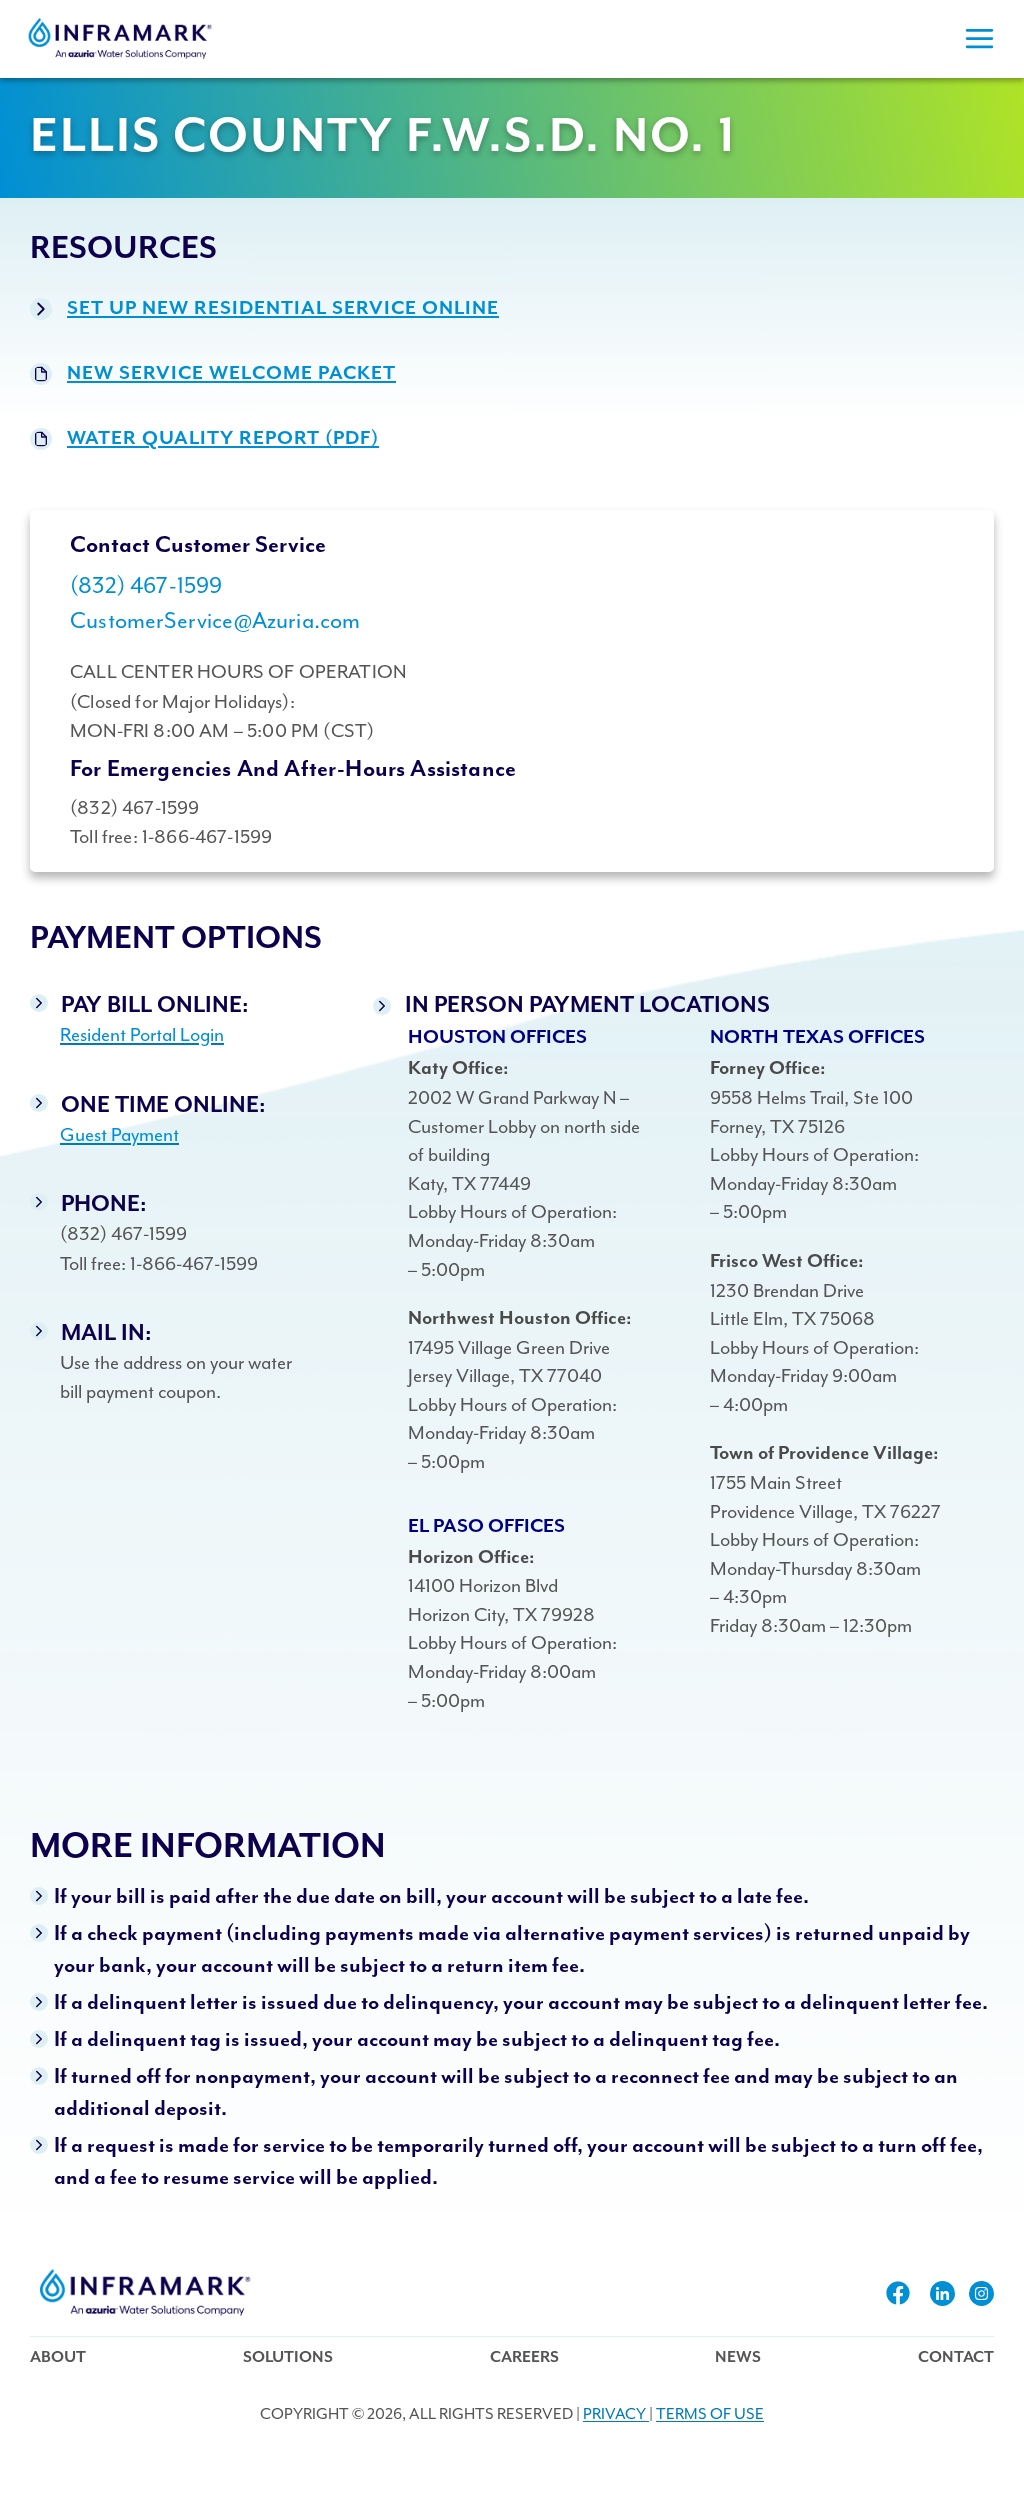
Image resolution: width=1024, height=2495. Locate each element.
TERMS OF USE (710, 2414)
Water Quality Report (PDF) (223, 438)
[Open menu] (979, 39)
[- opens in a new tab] (898, 2293)
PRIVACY (616, 2414)
